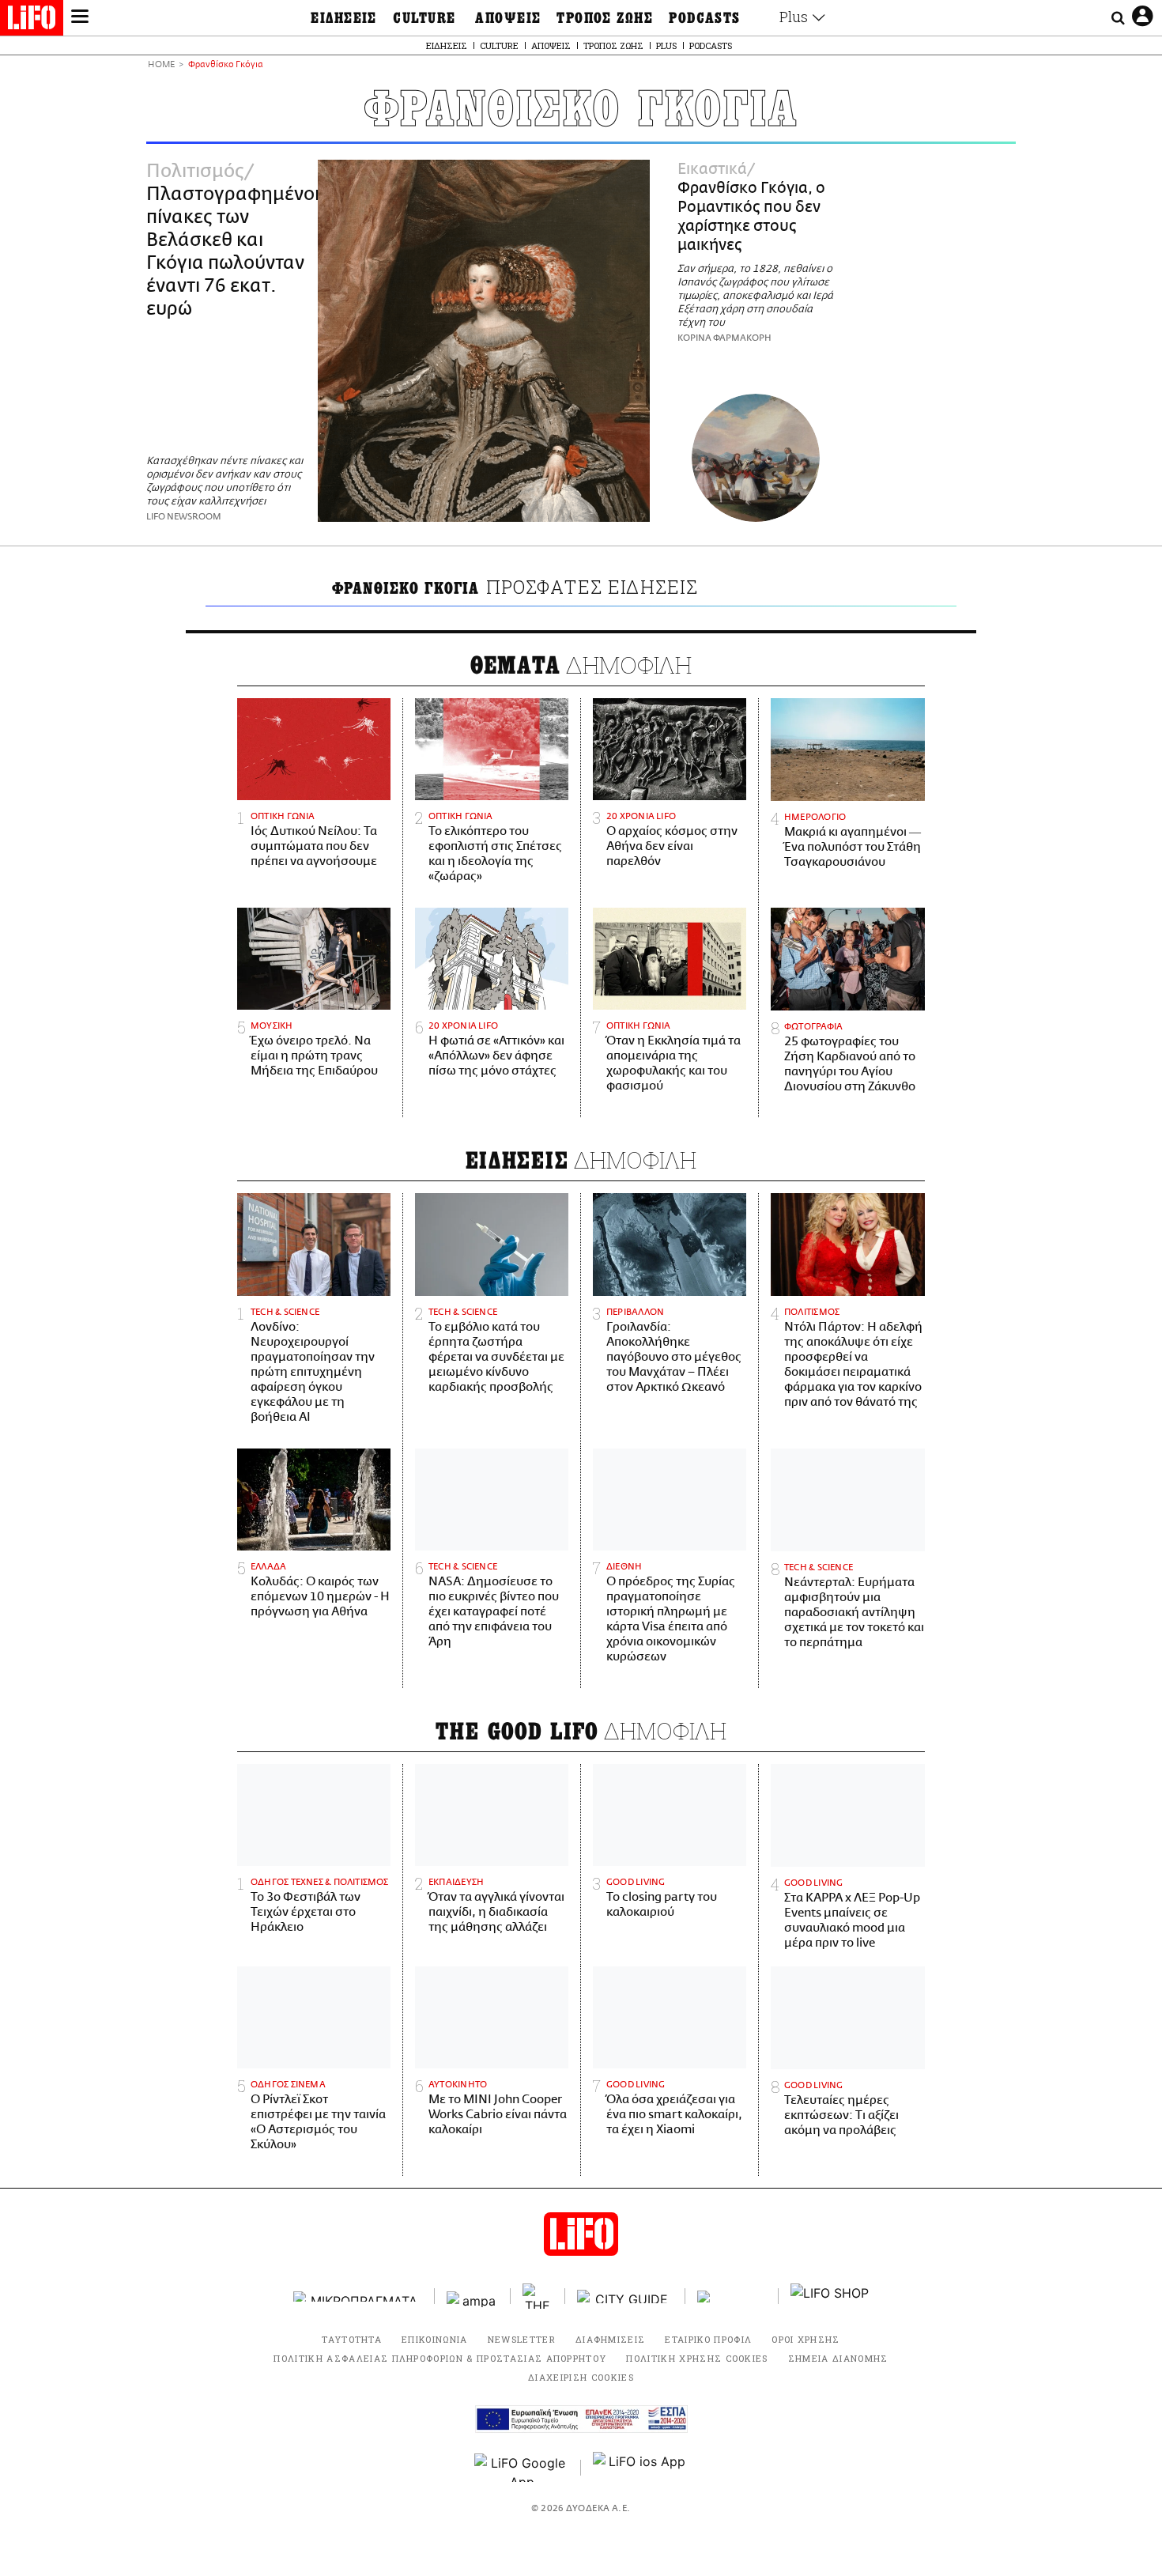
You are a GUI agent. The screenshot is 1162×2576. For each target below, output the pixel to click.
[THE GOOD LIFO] (538, 2296)
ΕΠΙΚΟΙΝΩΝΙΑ (435, 2339)
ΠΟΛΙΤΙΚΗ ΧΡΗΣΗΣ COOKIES (697, 2358)
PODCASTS (705, 18)
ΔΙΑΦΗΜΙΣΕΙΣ (611, 2339)
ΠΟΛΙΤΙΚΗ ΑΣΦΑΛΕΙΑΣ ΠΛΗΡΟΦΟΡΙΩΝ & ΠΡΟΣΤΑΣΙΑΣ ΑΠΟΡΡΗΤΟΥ (440, 2358)
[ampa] (473, 2296)
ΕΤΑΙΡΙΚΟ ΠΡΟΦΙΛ (708, 2339)
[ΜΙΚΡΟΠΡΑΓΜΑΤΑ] (358, 2296)
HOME (161, 65)
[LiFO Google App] (522, 2468)
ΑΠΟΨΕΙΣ (508, 18)
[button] (80, 18)
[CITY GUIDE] (625, 2296)
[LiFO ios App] (640, 2468)
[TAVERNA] (732, 2296)
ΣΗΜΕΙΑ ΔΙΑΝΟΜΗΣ (838, 2358)
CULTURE (424, 18)
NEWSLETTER (522, 2339)
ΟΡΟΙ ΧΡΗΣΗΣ (806, 2339)
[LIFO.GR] (32, 21)
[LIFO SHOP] (830, 2296)
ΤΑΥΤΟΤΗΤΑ (352, 2339)
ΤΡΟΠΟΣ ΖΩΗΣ (605, 18)
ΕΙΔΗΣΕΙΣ (344, 18)
